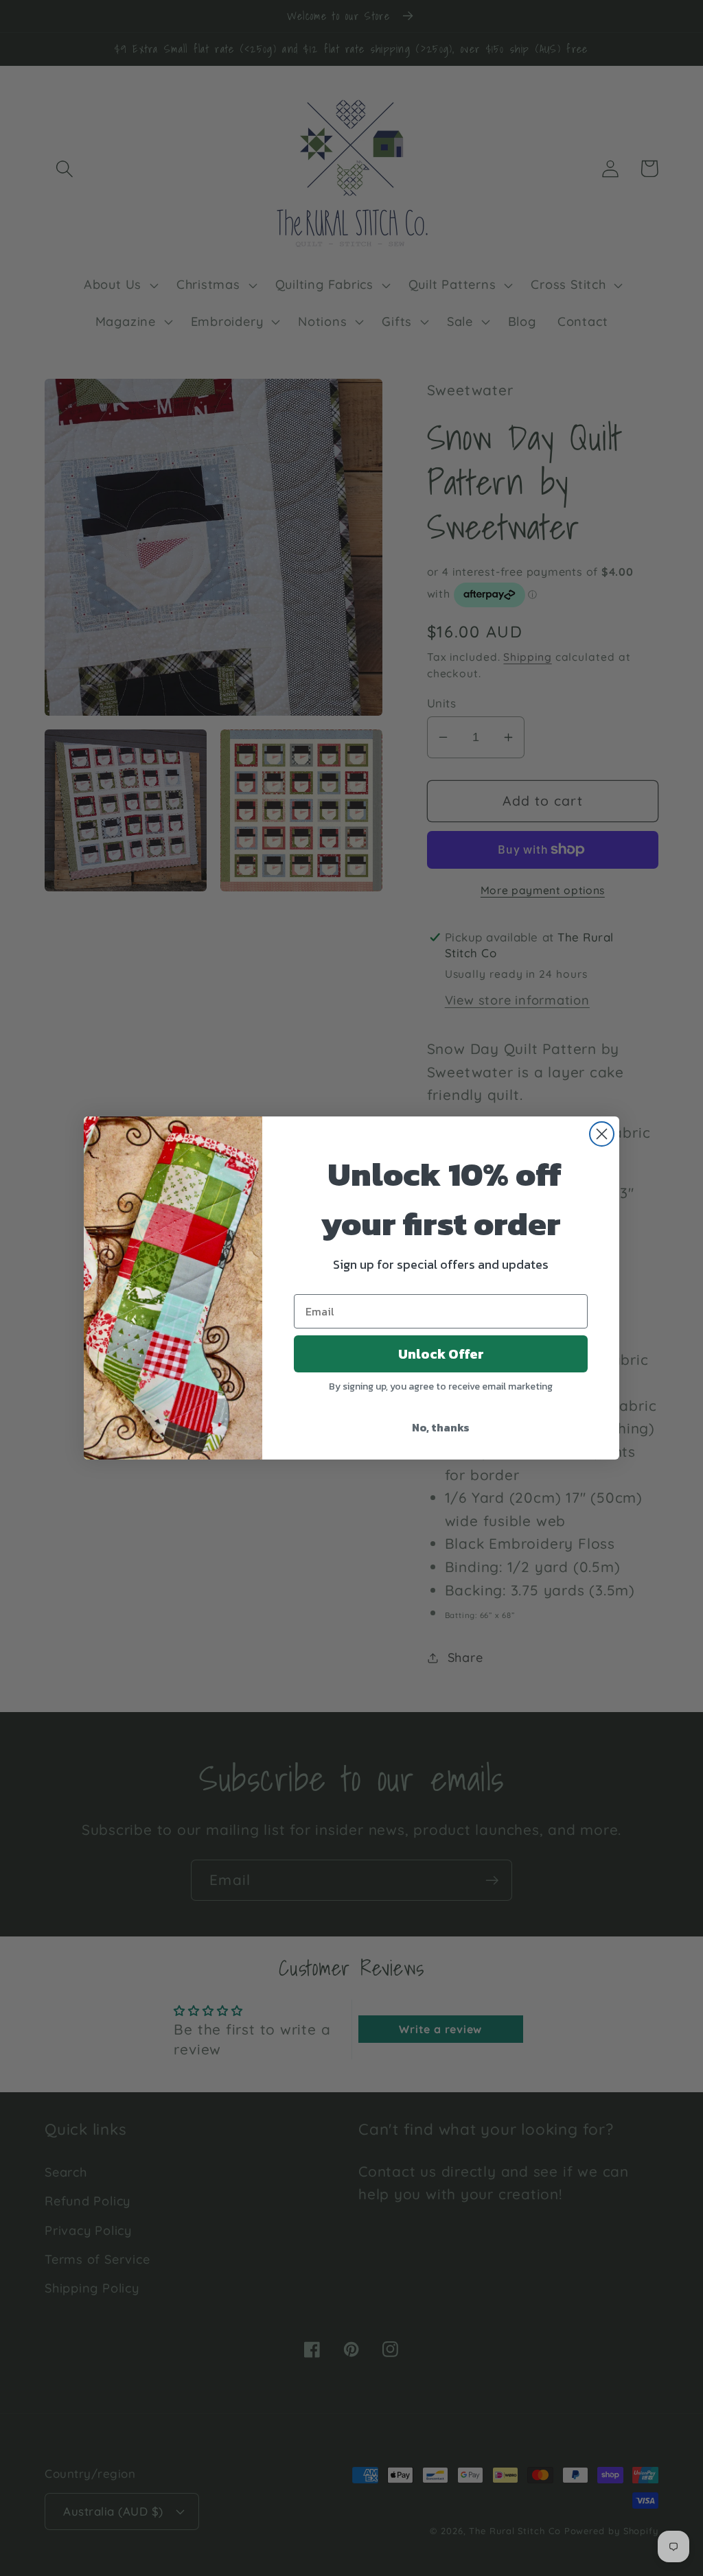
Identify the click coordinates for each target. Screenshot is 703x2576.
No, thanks (441, 1427)
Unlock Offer (441, 1354)
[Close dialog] (602, 1134)
